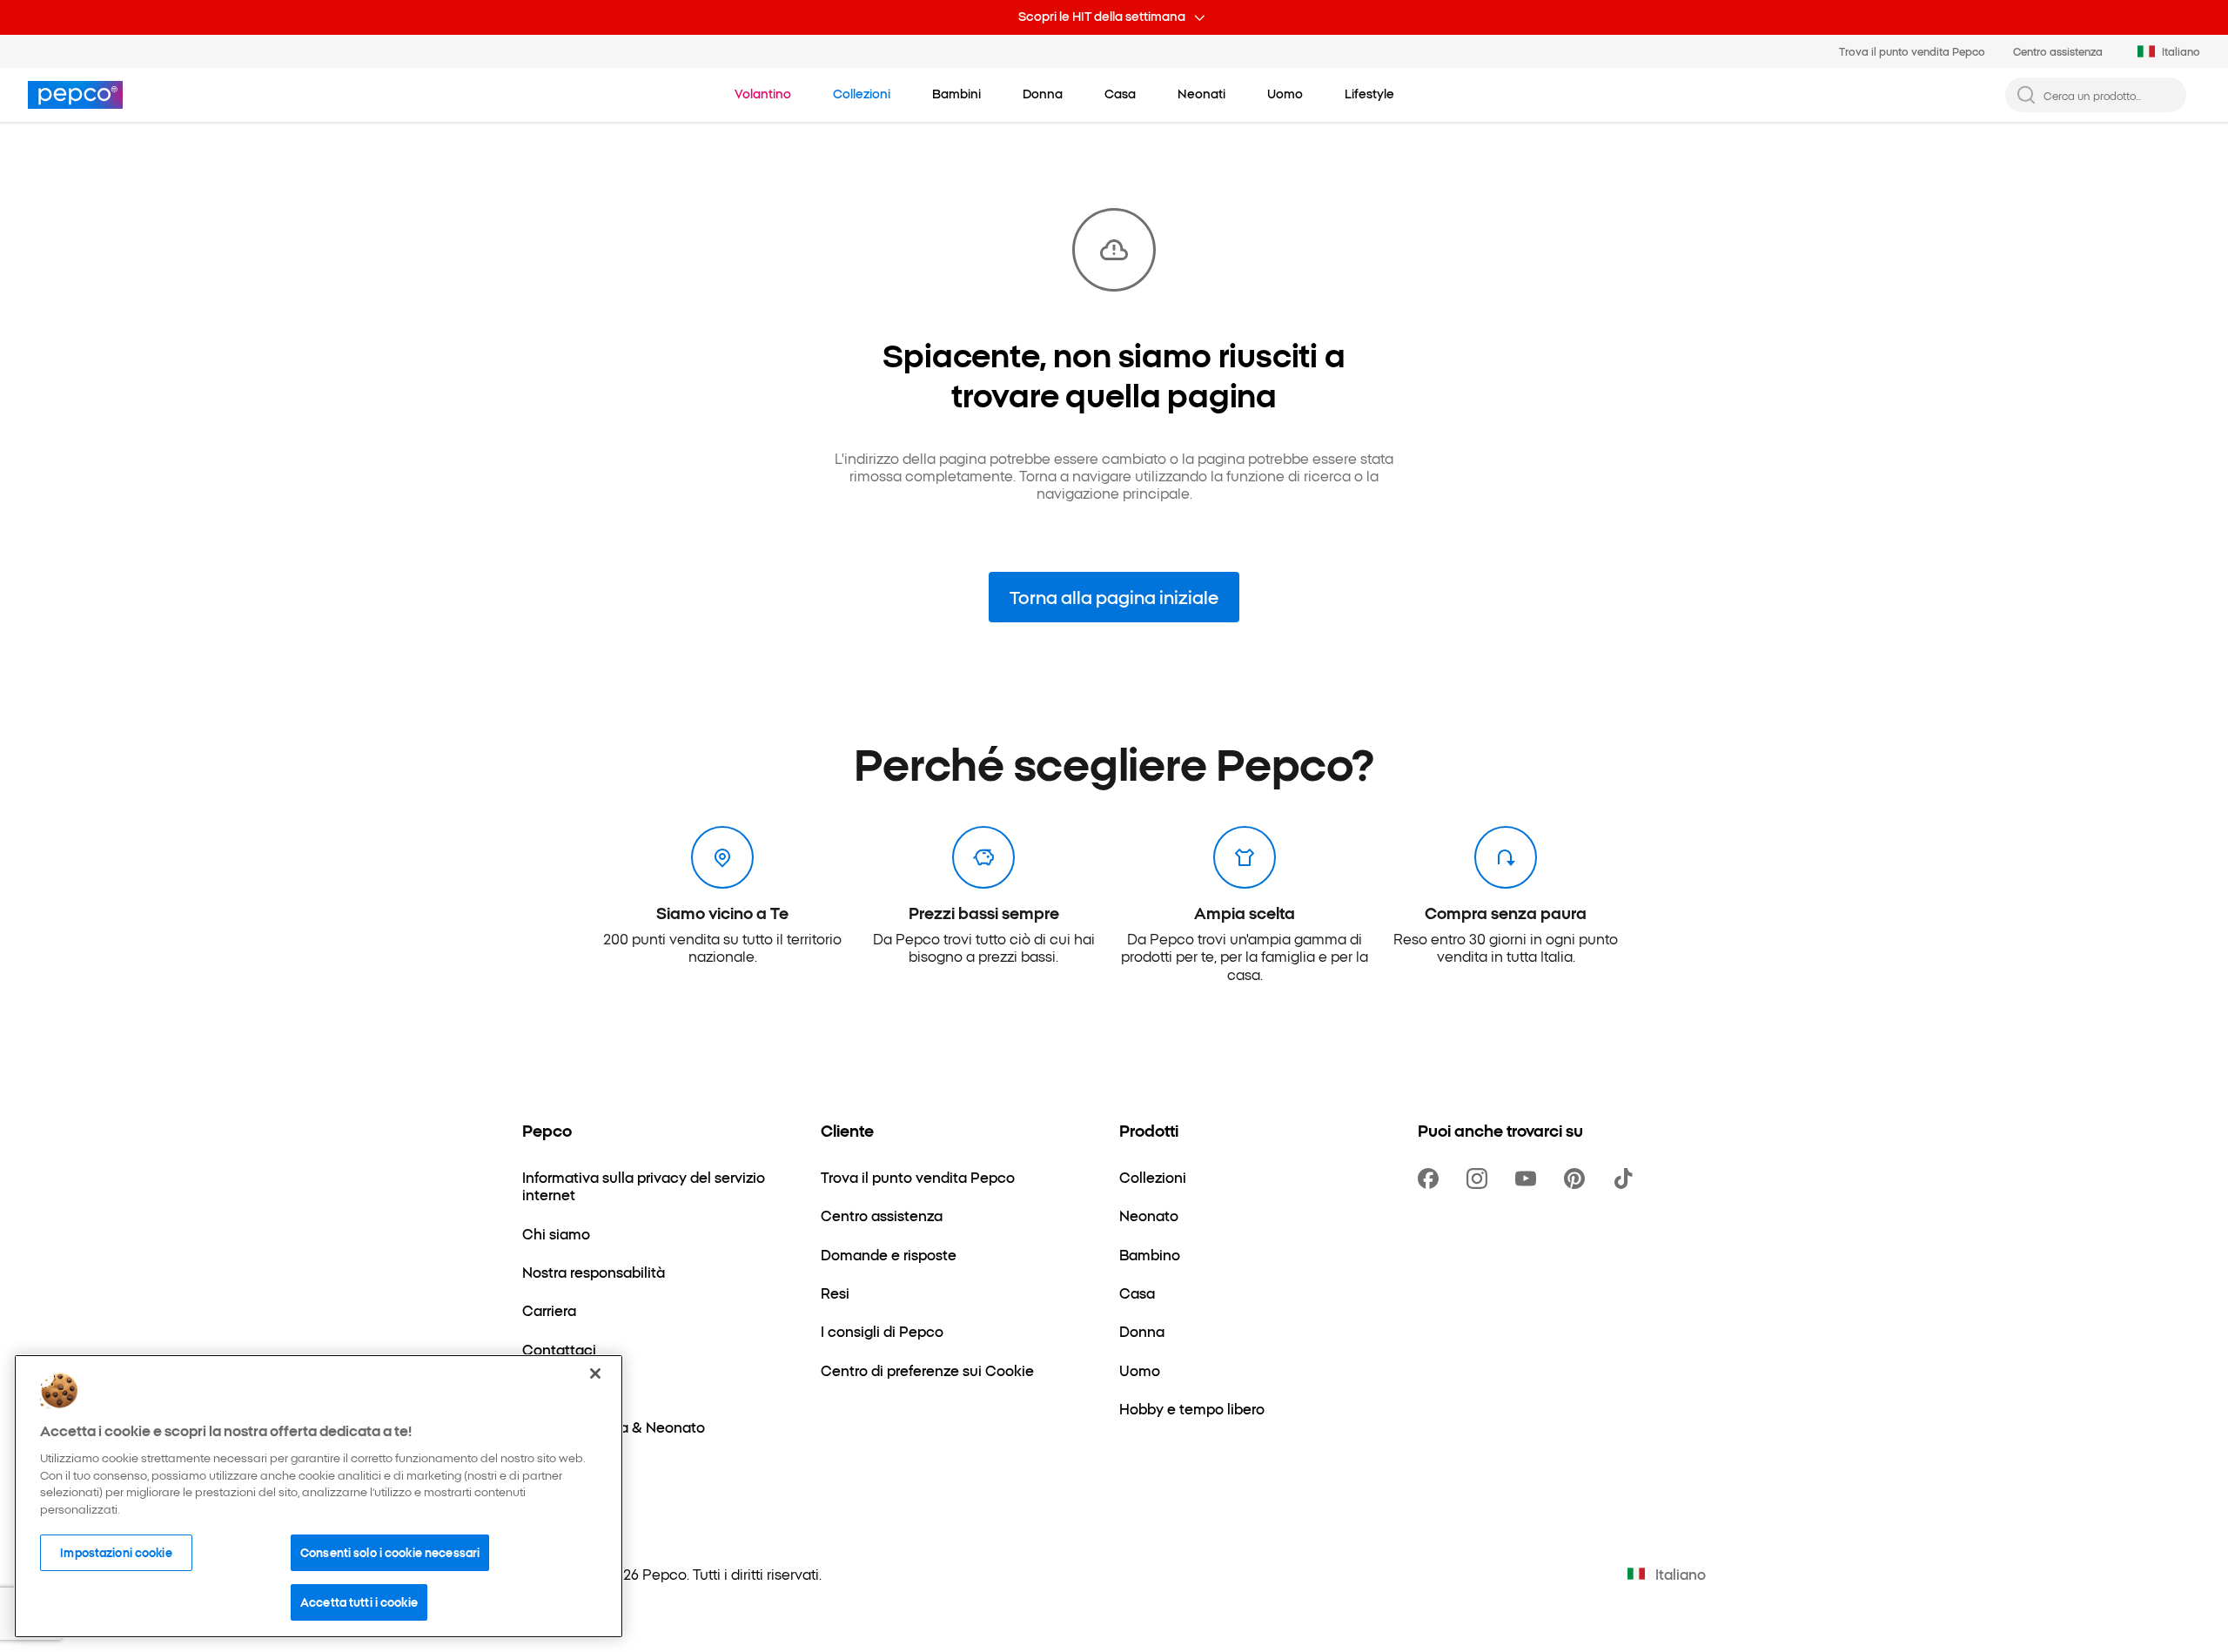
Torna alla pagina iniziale (1114, 596)
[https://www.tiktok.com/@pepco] (1627, 1179)
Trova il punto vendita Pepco (1912, 51)
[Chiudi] (595, 1373)
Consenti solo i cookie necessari (390, 1552)
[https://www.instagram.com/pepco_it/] (1480, 1179)
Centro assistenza (2058, 51)
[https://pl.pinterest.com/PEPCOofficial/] (1578, 1179)
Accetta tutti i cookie (359, 1602)
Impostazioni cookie (116, 1552)
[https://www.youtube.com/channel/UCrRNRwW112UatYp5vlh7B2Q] (1529, 1179)
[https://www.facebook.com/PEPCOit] (1432, 1179)
